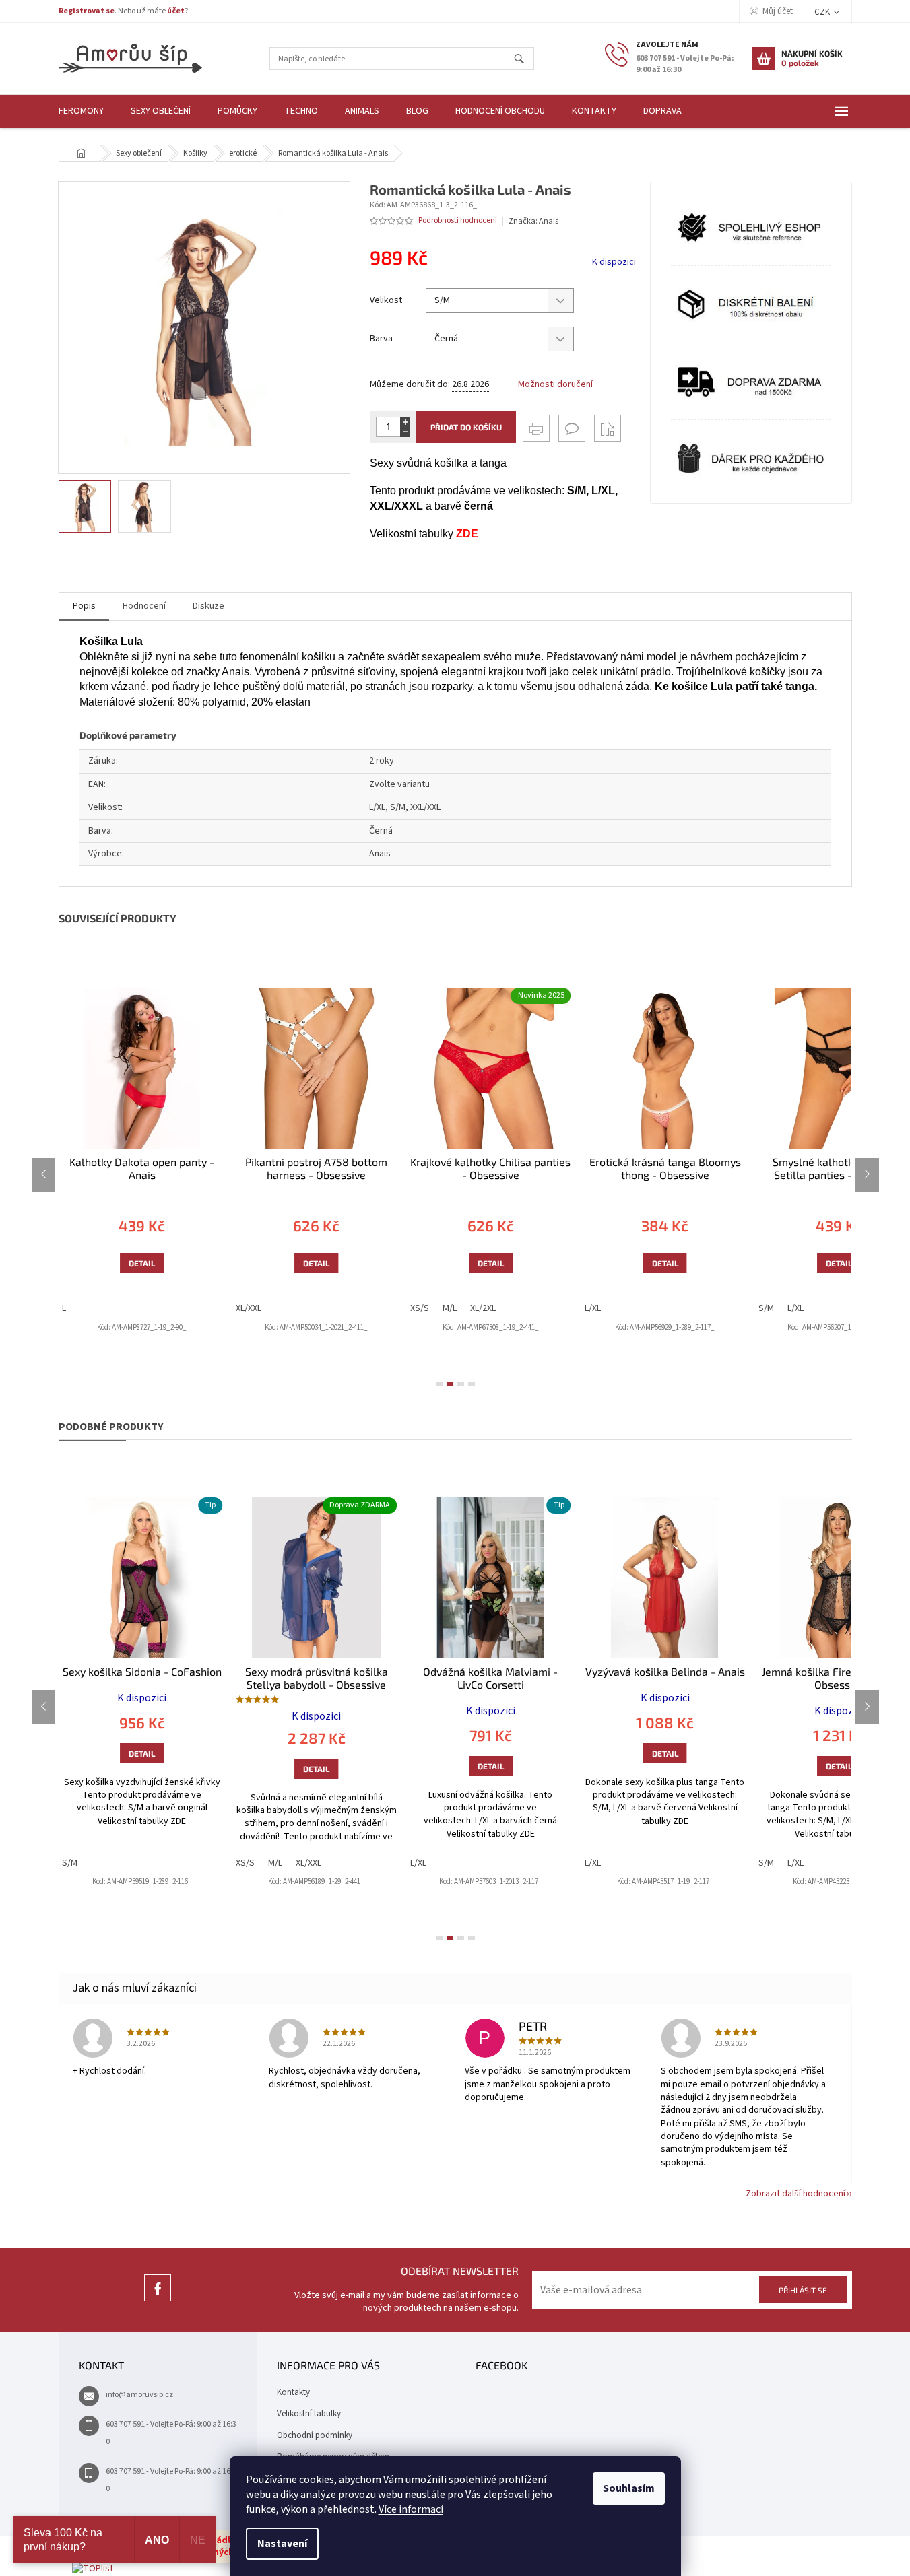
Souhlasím (629, 2488)
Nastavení (282, 2544)
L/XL (593, 1308)
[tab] (439, 1384)
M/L (450, 1308)
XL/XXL (249, 1308)
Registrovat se (87, 11)
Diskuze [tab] (208, 606)
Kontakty (293, 2392)
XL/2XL (483, 1308)
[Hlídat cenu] (608, 428)
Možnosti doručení (555, 385)
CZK (823, 12)
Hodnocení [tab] (144, 606)
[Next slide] (867, 1175)
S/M (766, 1308)
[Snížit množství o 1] (405, 432)
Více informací (411, 2509)
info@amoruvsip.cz (139, 2395)
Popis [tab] (84, 606)
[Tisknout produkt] (536, 428)
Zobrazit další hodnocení (795, 2194)
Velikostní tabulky (309, 2414)
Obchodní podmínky (315, 2435)
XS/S (420, 1308)
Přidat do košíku (466, 427)
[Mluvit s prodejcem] (572, 428)
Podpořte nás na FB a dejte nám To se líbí (158, 2301)
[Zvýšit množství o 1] (405, 422)
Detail (142, 1263)
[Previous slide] (43, 1175)
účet (176, 11)
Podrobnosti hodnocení (458, 221)
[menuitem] (81, 111)
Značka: (533, 221)
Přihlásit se (803, 2290)
